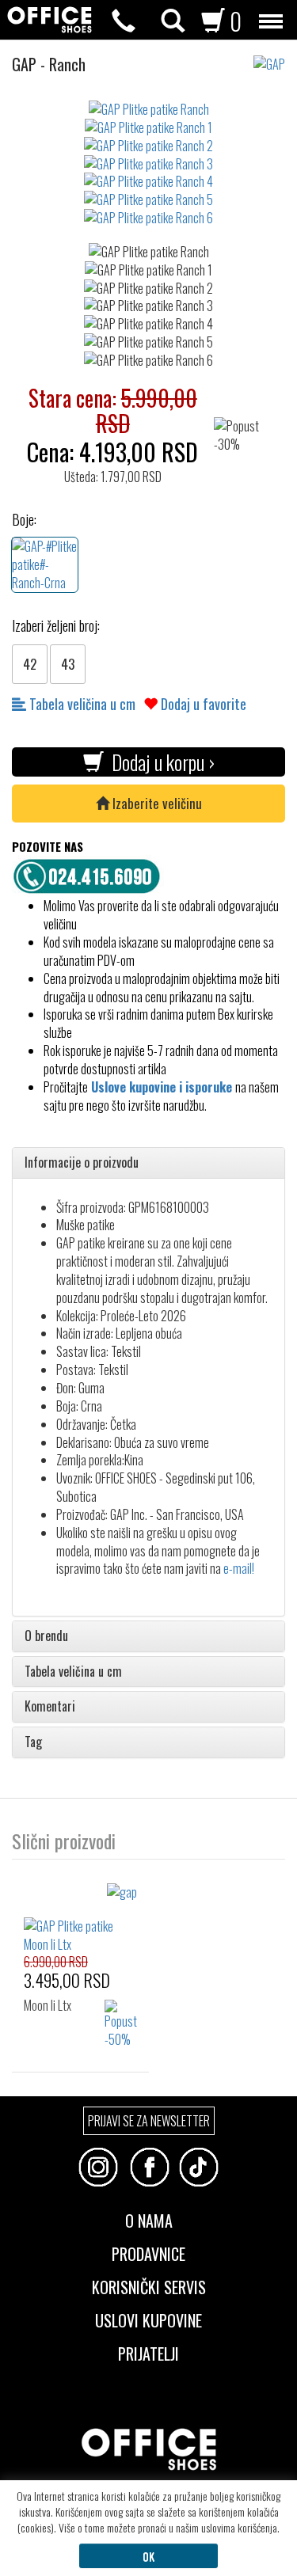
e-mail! (239, 1568)
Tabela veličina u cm (81, 704)
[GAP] (275, 57)
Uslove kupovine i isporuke (162, 1087)
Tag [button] (33, 1742)
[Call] (124, 21)
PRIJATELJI (148, 2352)
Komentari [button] (50, 1707)
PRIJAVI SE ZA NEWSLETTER (149, 2121)
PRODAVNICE (148, 2252)
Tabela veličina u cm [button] (73, 1672)
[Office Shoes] (49, 20)
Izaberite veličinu (156, 803)
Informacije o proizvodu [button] (82, 1163)
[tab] (148, 1163)
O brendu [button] (46, 1636)
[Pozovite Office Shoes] (91, 874)
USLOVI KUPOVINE (148, 2319)
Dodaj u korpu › (159, 762)
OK (148, 2556)
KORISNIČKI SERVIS (149, 2285)
